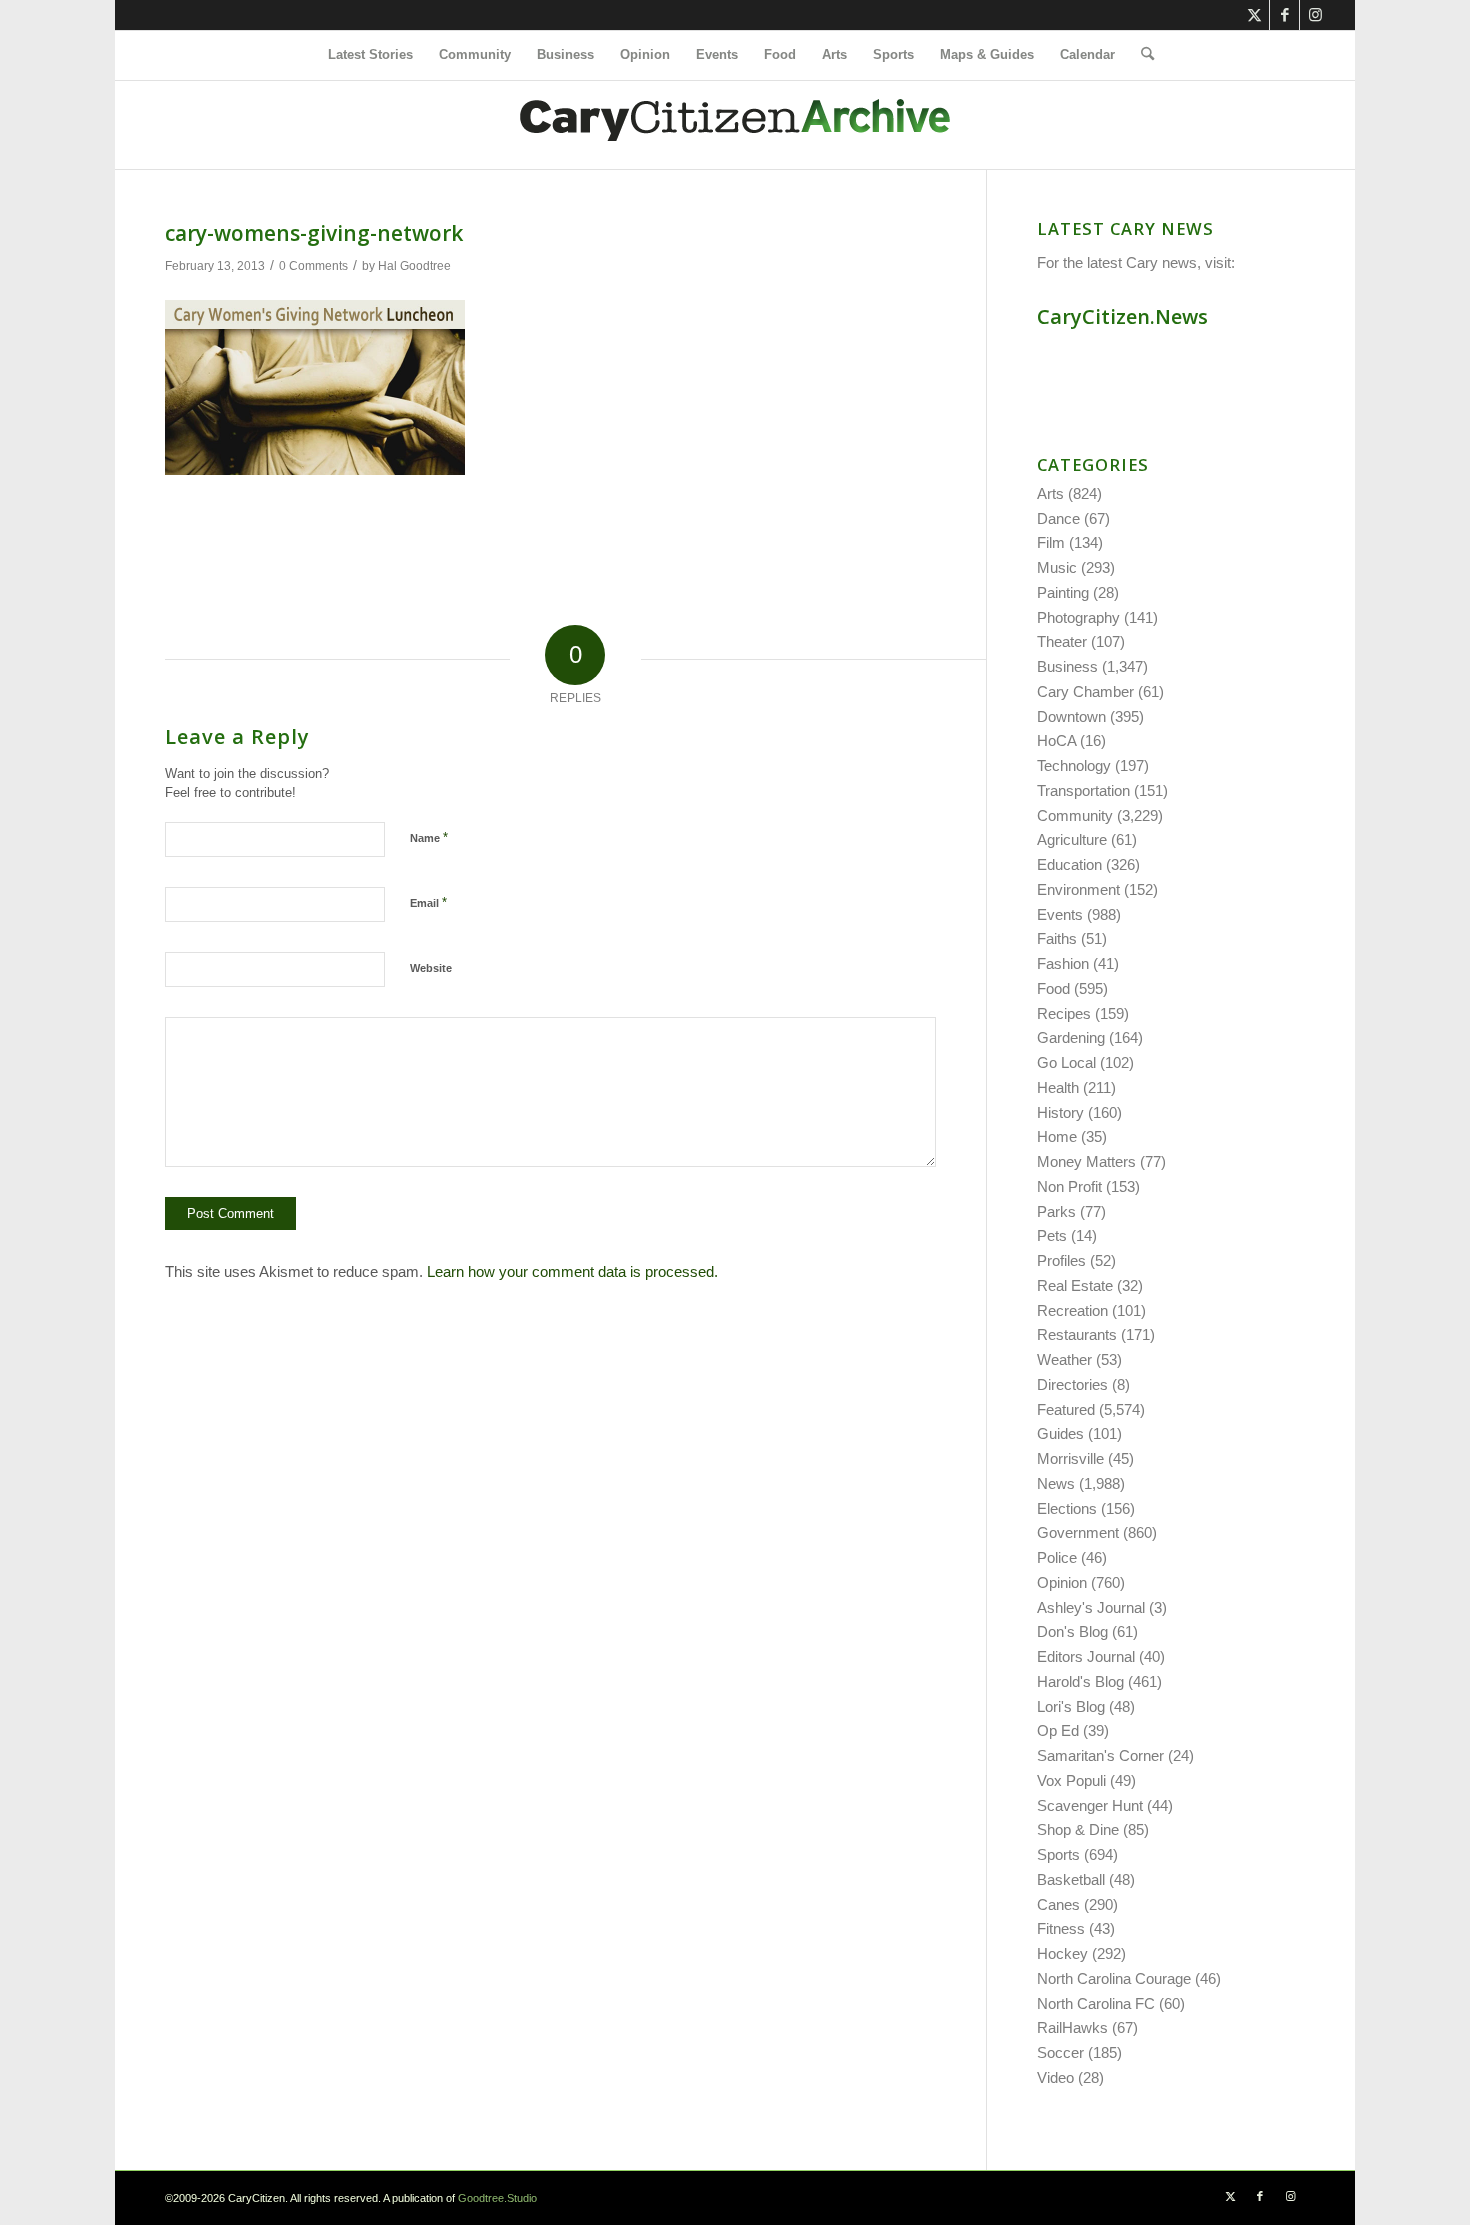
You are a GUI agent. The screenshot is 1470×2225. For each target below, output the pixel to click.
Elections (1067, 1508)
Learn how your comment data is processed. (572, 1271)
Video (1055, 2077)
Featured (1066, 1409)
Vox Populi (1071, 1780)
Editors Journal (1086, 1656)
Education (1069, 864)
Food (1053, 988)
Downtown (1071, 716)
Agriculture (1072, 839)
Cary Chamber (1085, 691)
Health (1058, 1087)
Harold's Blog (1080, 1681)
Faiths (1057, 938)
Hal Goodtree (414, 266)
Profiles (1061, 1260)
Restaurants (1077, 1334)
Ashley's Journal (1091, 1607)
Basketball (1071, 1879)
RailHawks (1072, 2027)
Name (429, 837)
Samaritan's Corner (1100, 1755)
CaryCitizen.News (1122, 316)
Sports (1058, 1854)
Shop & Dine (1078, 1829)
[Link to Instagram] (1315, 15)
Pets (1052, 1235)
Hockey (1062, 1953)
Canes (1058, 1904)
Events (1060, 914)
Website (431, 968)
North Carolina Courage (1114, 1978)
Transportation (1083, 790)
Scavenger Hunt (1090, 1805)
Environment (1078, 889)
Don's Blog (1072, 1631)
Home (1057, 1136)
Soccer (1060, 2052)
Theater (1062, 641)
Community (1075, 815)
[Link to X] (1254, 15)
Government (1078, 1532)
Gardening (1071, 1037)
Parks (1056, 1211)
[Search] (1141, 55)
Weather (1064, 1359)
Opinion (1062, 1582)
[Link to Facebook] (1284, 15)
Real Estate (1075, 1285)
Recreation (1072, 1310)
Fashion (1063, 963)
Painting (1063, 592)
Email (428, 902)
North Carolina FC (1096, 2003)
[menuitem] (370, 55)
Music (1057, 567)
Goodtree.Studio (497, 2198)
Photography (1078, 617)
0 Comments (313, 266)
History (1060, 1112)
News (1056, 1483)
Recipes (1064, 1013)
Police (1057, 1557)
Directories (1072, 1384)
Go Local (1066, 1062)
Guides (1060, 1433)
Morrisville (1070, 1458)
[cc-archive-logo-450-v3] (735, 125)
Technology (1074, 765)
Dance (1058, 518)
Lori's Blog (1071, 1706)
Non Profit (1069, 1186)
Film (1051, 542)
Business (1067, 666)
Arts (1050, 493)
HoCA (1056, 740)
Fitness (1061, 1928)
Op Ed (1058, 1730)
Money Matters (1086, 1161)
